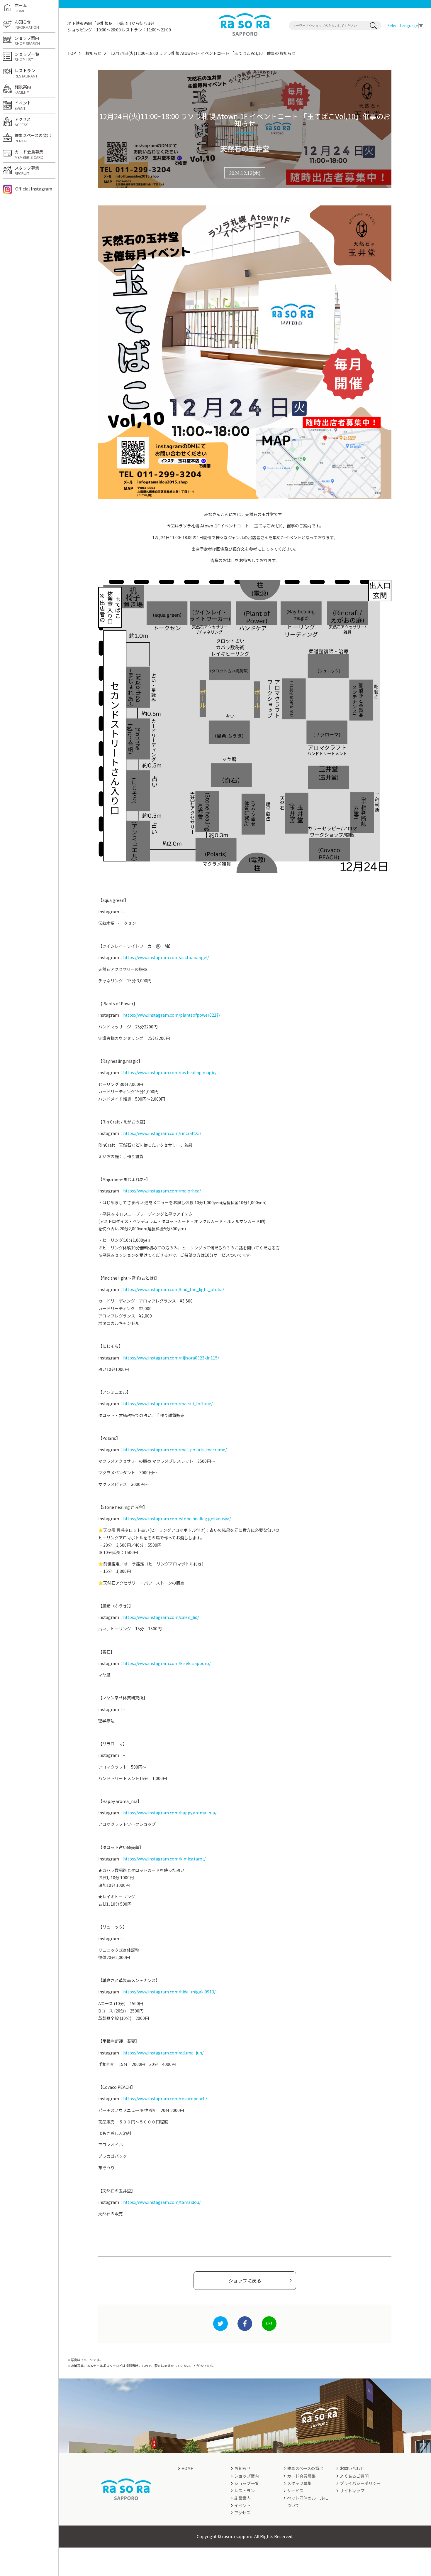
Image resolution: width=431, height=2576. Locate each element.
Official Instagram (34, 189)
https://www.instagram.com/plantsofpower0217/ (172, 1015)
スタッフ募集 (27, 171)
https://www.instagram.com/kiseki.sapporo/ (167, 1663)
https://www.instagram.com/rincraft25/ (162, 1133)
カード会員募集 (29, 154)
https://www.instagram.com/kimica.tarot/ (164, 1859)
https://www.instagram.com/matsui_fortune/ (168, 1403)
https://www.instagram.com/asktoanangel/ (166, 957)
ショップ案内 (27, 41)
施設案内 (23, 89)
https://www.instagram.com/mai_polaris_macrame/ (175, 1450)
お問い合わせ (352, 2468)
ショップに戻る (245, 2280)
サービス (295, 2491)
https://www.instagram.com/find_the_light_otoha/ (174, 1289)
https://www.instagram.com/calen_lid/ (161, 1617)
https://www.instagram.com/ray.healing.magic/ (170, 1072)
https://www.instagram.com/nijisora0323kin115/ (171, 1358)
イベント (23, 105)
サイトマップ (352, 2491)
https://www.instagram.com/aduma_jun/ (163, 2053)
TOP (72, 53)
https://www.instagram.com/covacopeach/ (165, 2098)
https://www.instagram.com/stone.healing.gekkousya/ (177, 1519)
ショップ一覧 (27, 57)
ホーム (21, 8)
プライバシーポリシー (360, 2483)
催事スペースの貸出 (33, 138)
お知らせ (93, 53)
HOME (187, 2468)
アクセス (23, 122)
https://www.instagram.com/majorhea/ (162, 1191)
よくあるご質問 (354, 2476)
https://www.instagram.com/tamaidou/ (162, 2202)
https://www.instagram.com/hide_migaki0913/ (169, 1992)
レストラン (26, 73)
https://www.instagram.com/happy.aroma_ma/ (170, 1813)
